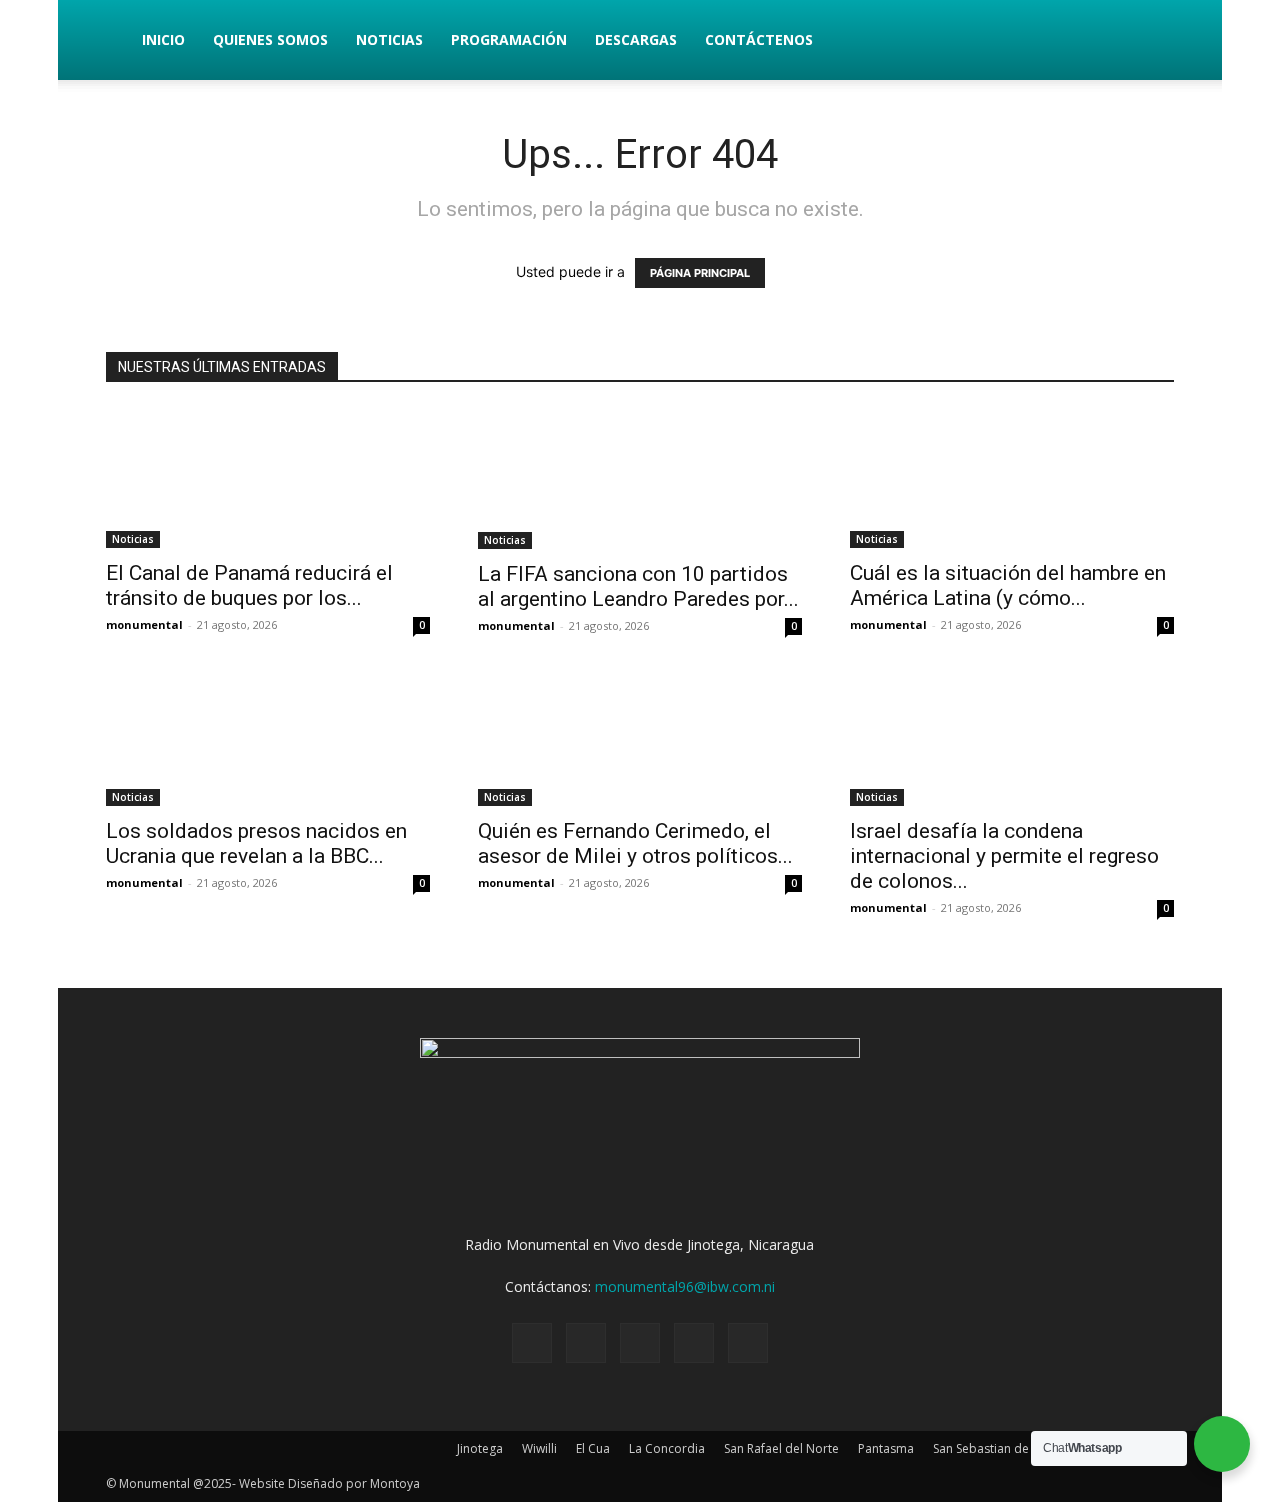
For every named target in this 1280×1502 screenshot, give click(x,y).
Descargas (636, 39)
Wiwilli (539, 1448)
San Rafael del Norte (781, 1448)
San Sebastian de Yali (992, 1448)
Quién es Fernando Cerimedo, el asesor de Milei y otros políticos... (635, 843)
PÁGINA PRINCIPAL (700, 273)
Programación (509, 39)
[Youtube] (748, 1343)
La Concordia (667, 1448)
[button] (1150, 41)
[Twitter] (586, 1343)
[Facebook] (532, 1343)
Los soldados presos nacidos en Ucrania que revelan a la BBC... (256, 843)
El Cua (593, 1448)
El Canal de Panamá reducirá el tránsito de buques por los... (249, 585)
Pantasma (886, 1448)
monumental (144, 624)
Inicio (163, 39)
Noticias (389, 39)
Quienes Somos (270, 39)
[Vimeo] (640, 1343)
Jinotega (480, 1448)
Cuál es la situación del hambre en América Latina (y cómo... (1008, 585)
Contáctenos (759, 39)
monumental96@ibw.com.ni (685, 1286)
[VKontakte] (694, 1343)
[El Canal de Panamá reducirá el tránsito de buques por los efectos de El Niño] (268, 478)
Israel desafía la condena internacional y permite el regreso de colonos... (1004, 856)
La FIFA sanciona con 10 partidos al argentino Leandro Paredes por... (638, 586)
